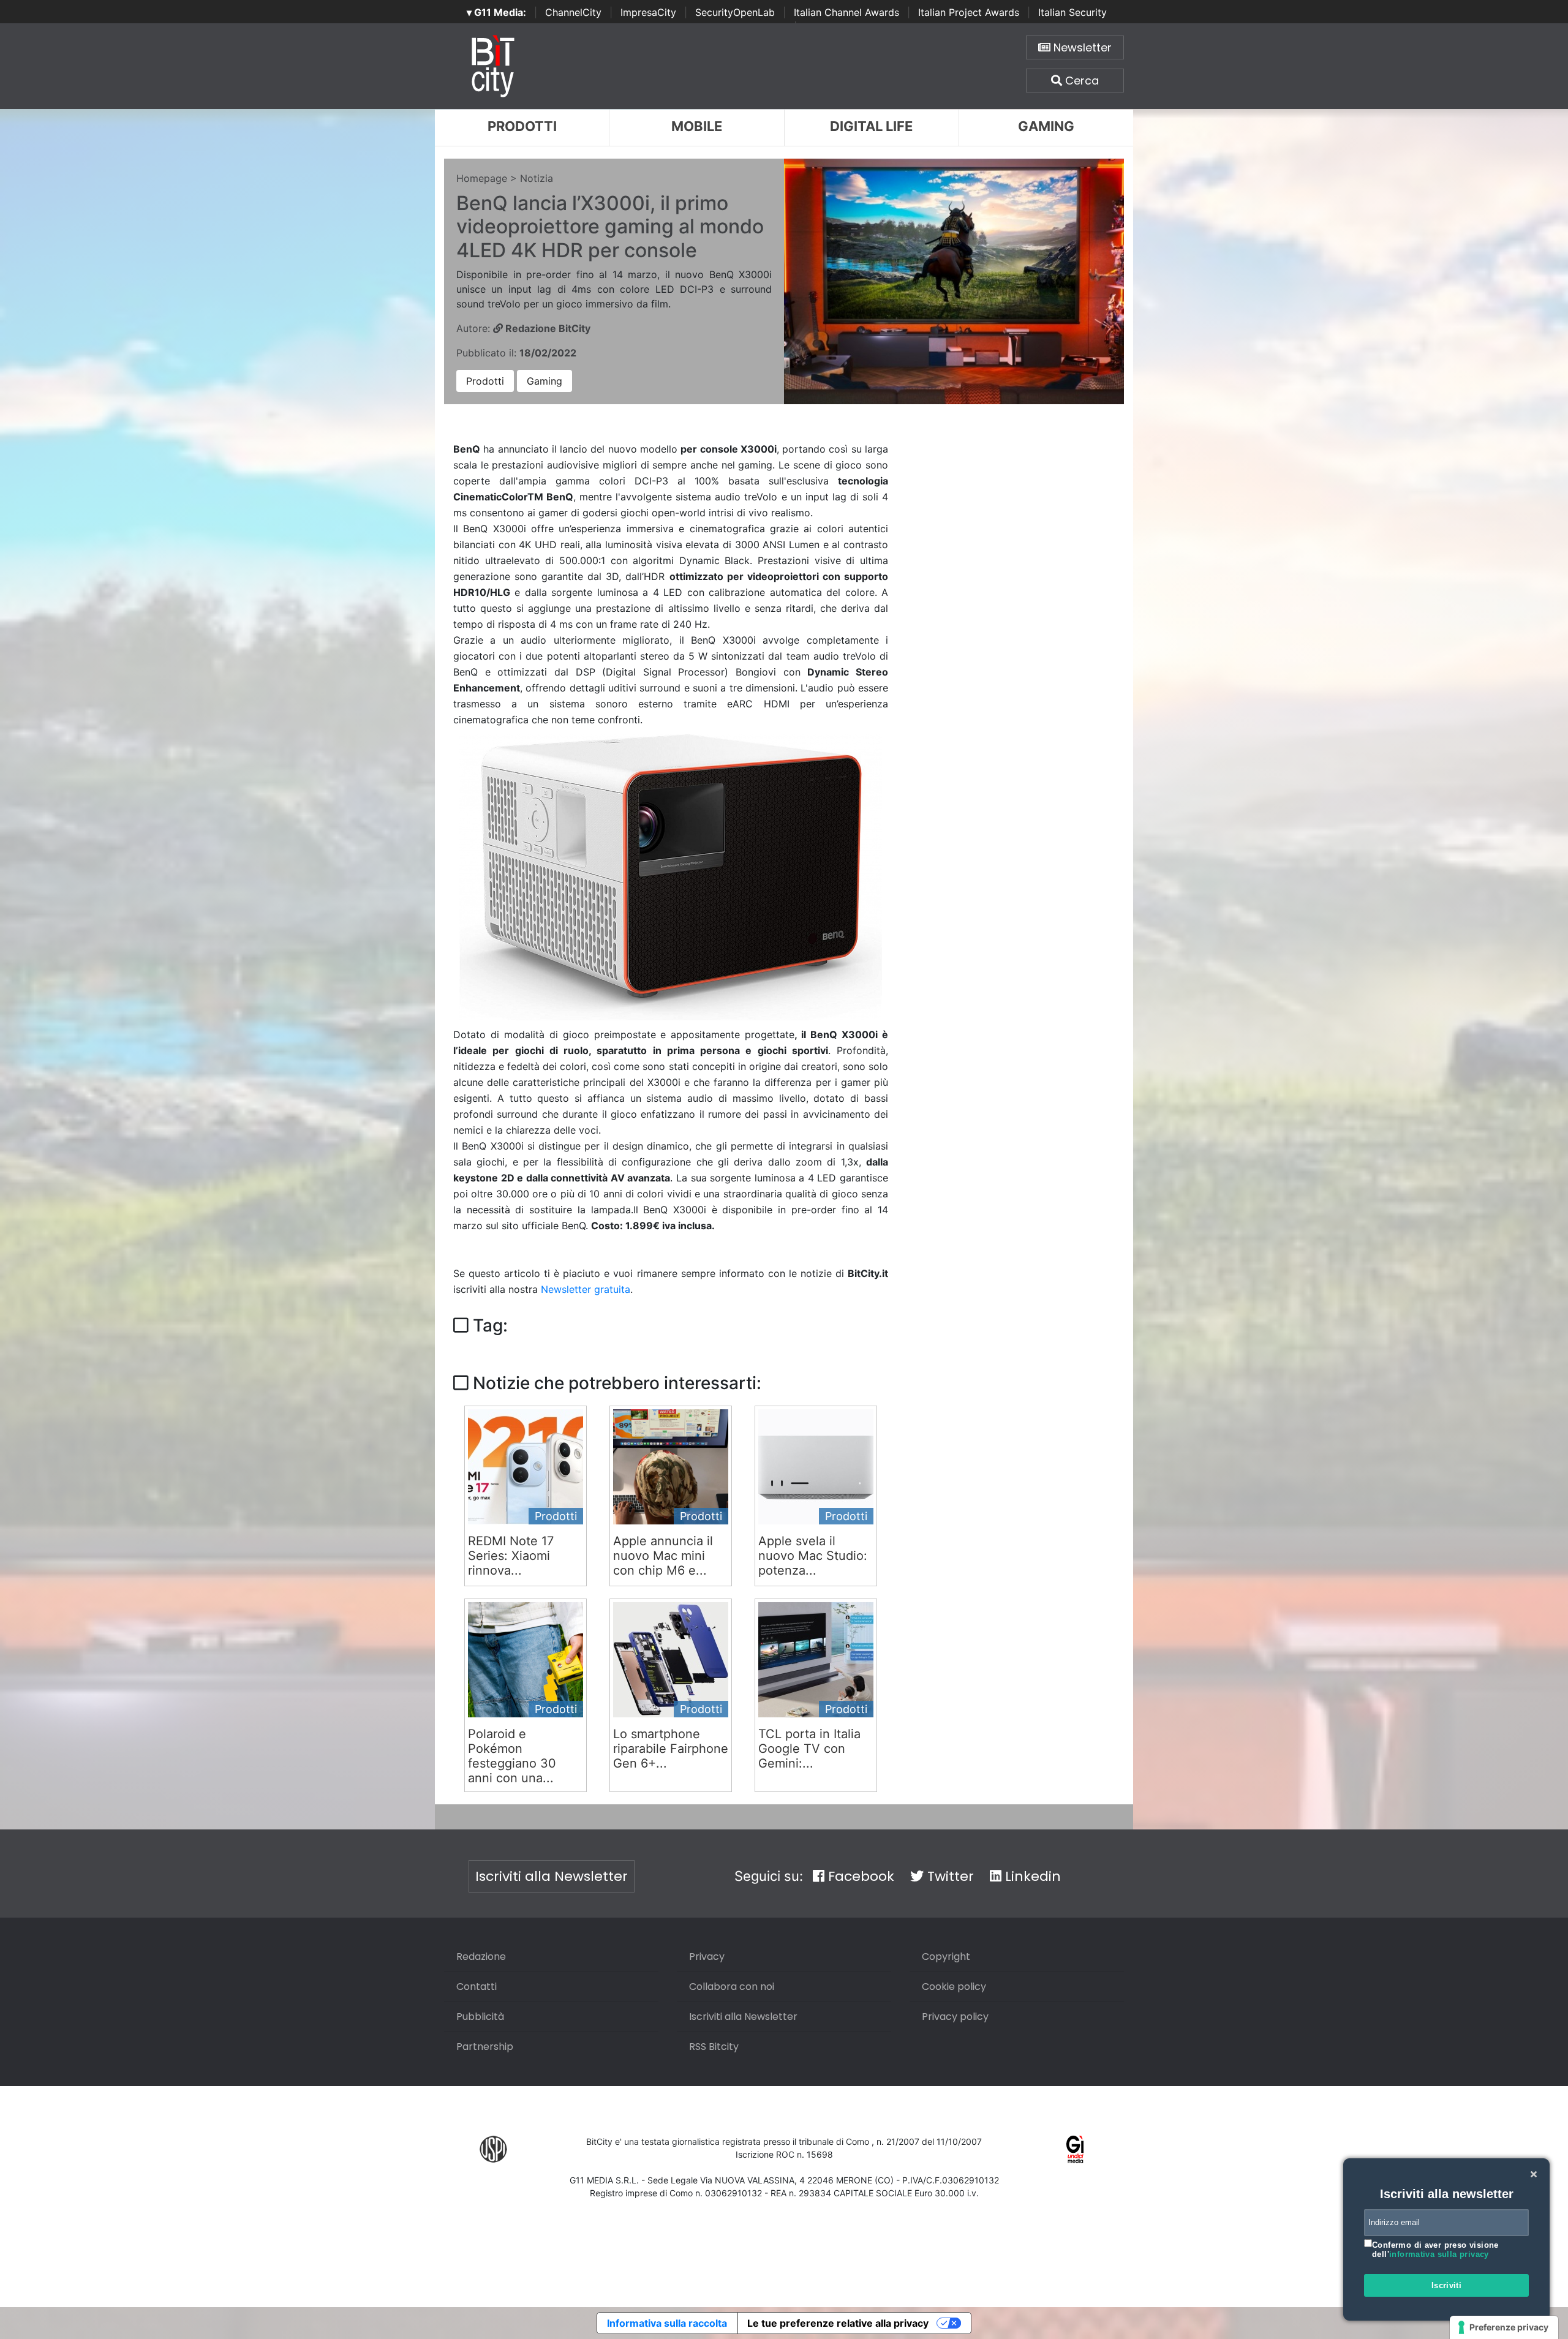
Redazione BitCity (547, 328)
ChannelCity (573, 12)
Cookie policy (954, 1987)
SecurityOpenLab (735, 12)
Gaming (1046, 126)
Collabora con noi (732, 1987)
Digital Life (871, 126)
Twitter (949, 1876)
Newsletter (1081, 47)
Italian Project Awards (969, 12)
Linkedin (1031, 1876)
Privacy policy (955, 2017)
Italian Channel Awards (846, 12)
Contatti (477, 1987)
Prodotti (522, 126)
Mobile (697, 126)
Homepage (482, 178)
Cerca (1080, 81)
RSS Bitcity (714, 2047)
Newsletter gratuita (586, 1289)
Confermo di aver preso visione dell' (1435, 2250)
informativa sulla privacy (1439, 2254)
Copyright (946, 1957)
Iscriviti (1447, 2285)
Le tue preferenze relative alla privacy (838, 2323)
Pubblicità (480, 2017)
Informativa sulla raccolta (667, 2323)
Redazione (481, 1957)
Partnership (485, 2047)
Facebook (859, 1876)
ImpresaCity (648, 12)
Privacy (707, 1957)
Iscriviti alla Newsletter (552, 1876)
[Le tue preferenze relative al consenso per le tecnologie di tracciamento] (1504, 2327)
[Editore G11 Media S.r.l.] (1075, 2149)
